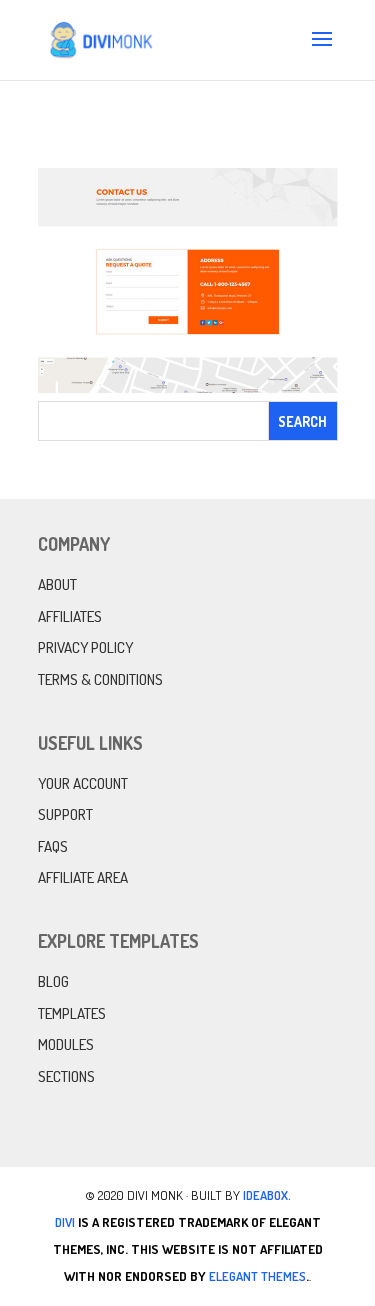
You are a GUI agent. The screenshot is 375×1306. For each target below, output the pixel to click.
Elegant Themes (257, 1276)
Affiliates (70, 616)
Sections (66, 1076)
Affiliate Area (83, 877)
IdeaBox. (267, 1195)
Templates (72, 1013)
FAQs (53, 846)
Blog (53, 981)
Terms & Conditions (100, 679)
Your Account (83, 783)
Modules (66, 1044)
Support (65, 814)
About (57, 584)
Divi (65, 1222)
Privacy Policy (85, 647)
